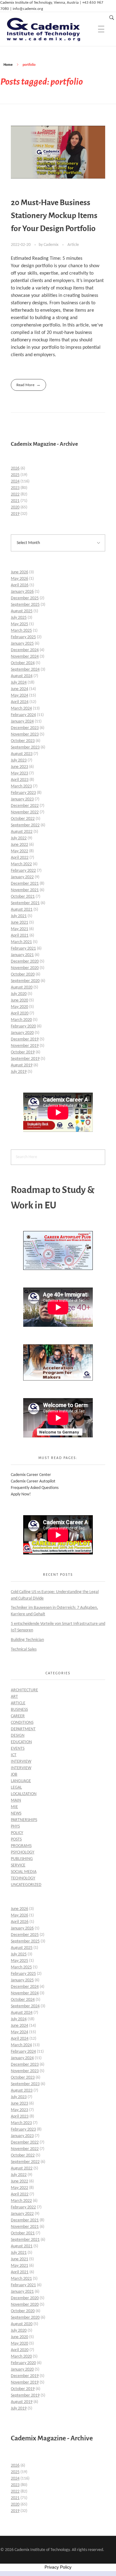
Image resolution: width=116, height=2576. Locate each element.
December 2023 (25, 728)
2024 (15, 481)
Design (18, 1736)
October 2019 (23, 1052)
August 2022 (22, 832)
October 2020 (23, 974)
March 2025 (21, 631)
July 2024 (19, 683)
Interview (21, 1762)
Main (16, 1800)
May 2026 (19, 579)
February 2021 (23, 949)
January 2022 (22, 877)
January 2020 (22, 1033)
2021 (15, 501)
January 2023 (22, 799)
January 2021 (22, 955)
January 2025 (22, 644)
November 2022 (25, 812)
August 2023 (22, 754)
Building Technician (27, 1640)
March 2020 (21, 1020)
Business (19, 1710)
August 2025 (22, 611)
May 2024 (19, 696)
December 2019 (25, 1039)
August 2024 (22, 676)
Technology (23, 1878)
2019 (15, 514)
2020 (15, 507)
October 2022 (23, 819)
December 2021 (25, 884)
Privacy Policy (58, 2567)
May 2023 (19, 773)
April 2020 (20, 1013)
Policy (17, 1833)
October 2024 (23, 663)
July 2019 (19, 1072)
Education (21, 1742)
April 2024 (20, 702)
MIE (14, 1807)
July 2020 (19, 994)
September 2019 (25, 1059)
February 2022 (23, 871)
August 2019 (22, 1065)
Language (21, 1781)
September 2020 (25, 981)
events (18, 1749)
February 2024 (23, 715)
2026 (15, 468)
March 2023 (21, 786)
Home (8, 65)
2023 (15, 488)
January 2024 (22, 721)
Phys (15, 1826)
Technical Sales (24, 1649)
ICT (14, 1755)
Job (14, 1775)
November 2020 (25, 968)
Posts (16, 1839)
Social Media (24, 1872)
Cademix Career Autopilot (33, 1481)
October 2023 (23, 741)
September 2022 (25, 825)
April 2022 (20, 858)
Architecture (24, 1690)
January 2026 (22, 592)
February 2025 (23, 637)
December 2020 (25, 961)
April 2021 (20, 936)
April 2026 (20, 585)
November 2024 (25, 657)
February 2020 (23, 1026)
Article (73, 245)
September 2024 (25, 670)
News (16, 1813)
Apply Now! (21, 1494)
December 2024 (25, 650)
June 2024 (19, 689)
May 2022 (19, 851)
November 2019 (25, 1046)
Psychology (23, 1852)
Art (14, 1697)
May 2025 (19, 624)
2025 (15, 475)
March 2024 (21, 708)
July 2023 (19, 760)
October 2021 (23, 897)
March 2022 (21, 864)
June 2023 (19, 767)
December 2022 (25, 806)
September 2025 (25, 605)
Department (23, 1729)
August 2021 (22, 910)
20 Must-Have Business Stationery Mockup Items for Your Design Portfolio (54, 216)
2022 (15, 494)
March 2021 (21, 942)
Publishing (22, 1859)
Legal (16, 1788)
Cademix (52, 245)
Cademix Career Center (31, 1475)
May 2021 (19, 929)
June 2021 (19, 923)
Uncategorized (26, 1885)
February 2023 (23, 793)
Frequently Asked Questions (35, 1488)
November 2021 (25, 890)
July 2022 (19, 838)
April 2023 (20, 780)
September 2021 (25, 903)
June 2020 (19, 1000)
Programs (21, 1846)
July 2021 (19, 916)
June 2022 (19, 845)
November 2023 (25, 734)
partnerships (24, 1820)
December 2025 (25, 598)
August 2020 (22, 987)
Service (18, 1865)
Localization (24, 1794)
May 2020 (19, 1007)
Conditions (22, 1723)
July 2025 (19, 618)
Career (18, 1716)
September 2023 (25, 747)
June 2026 (19, 572)
